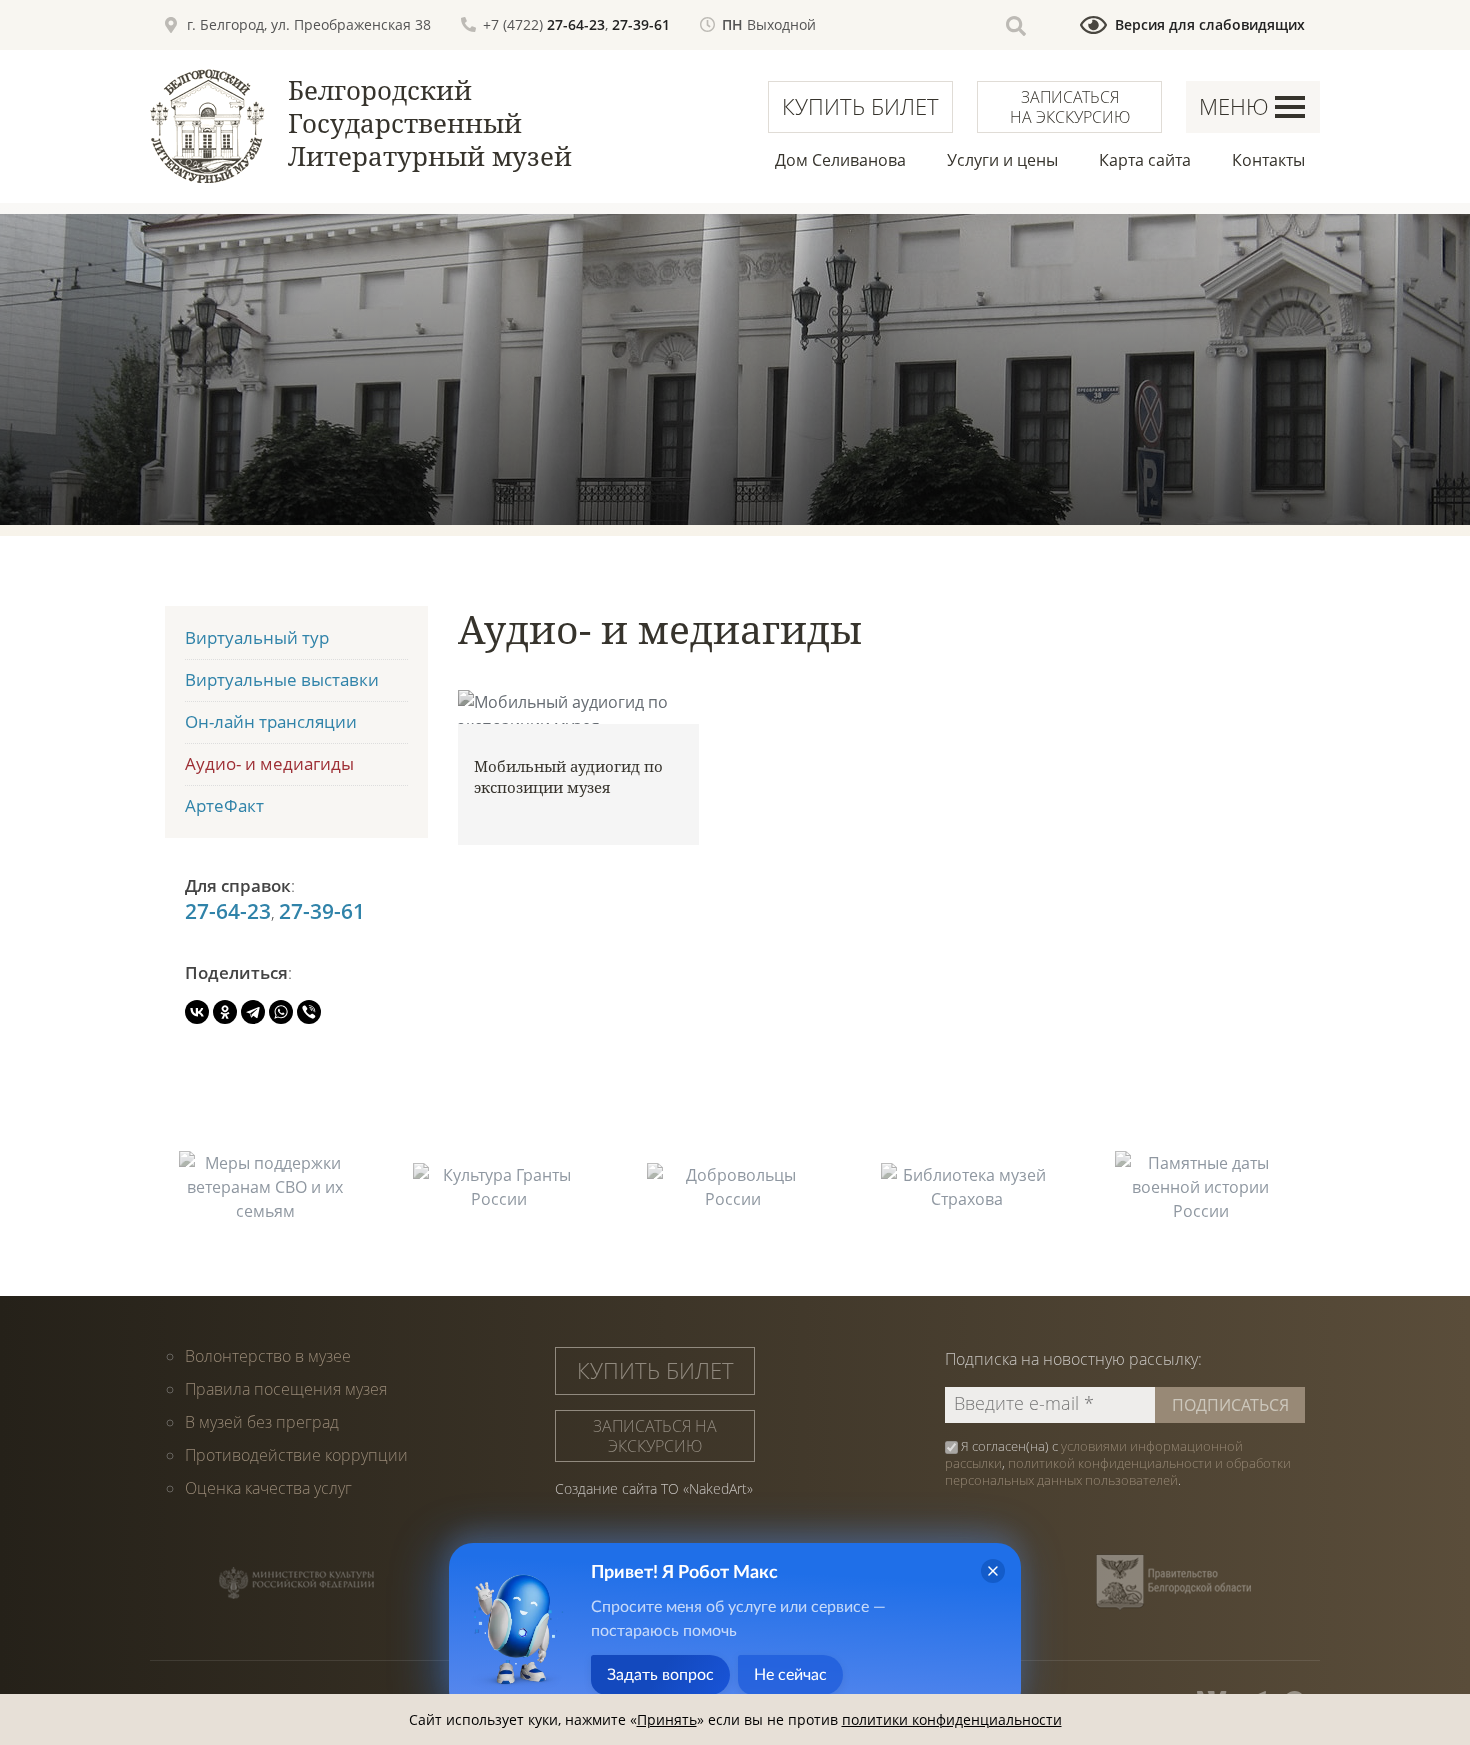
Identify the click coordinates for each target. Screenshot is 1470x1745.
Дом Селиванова (840, 160)
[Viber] (309, 1012)
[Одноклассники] (225, 1012)
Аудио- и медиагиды (269, 763)
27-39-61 (641, 24)
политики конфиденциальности (952, 1719)
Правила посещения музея (286, 1389)
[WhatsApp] (281, 1012)
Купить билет (860, 106)
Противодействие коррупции (296, 1455)
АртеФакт (224, 805)
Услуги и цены (1002, 160)
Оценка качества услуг (268, 1488)
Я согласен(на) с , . (1118, 1463)
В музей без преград (262, 1422)
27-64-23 (576, 24)
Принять (667, 1719)
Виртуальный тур (257, 637)
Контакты (1268, 160)
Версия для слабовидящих (1210, 24)
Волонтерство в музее (268, 1356)
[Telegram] (253, 1012)
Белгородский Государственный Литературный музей (430, 123)
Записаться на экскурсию (1070, 107)
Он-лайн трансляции (271, 721)
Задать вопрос (660, 1675)
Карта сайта (1145, 160)
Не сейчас (790, 1675)
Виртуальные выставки (282, 679)
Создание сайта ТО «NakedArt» (654, 1488)
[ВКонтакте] (197, 1012)
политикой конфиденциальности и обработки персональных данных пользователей (1118, 1471)
